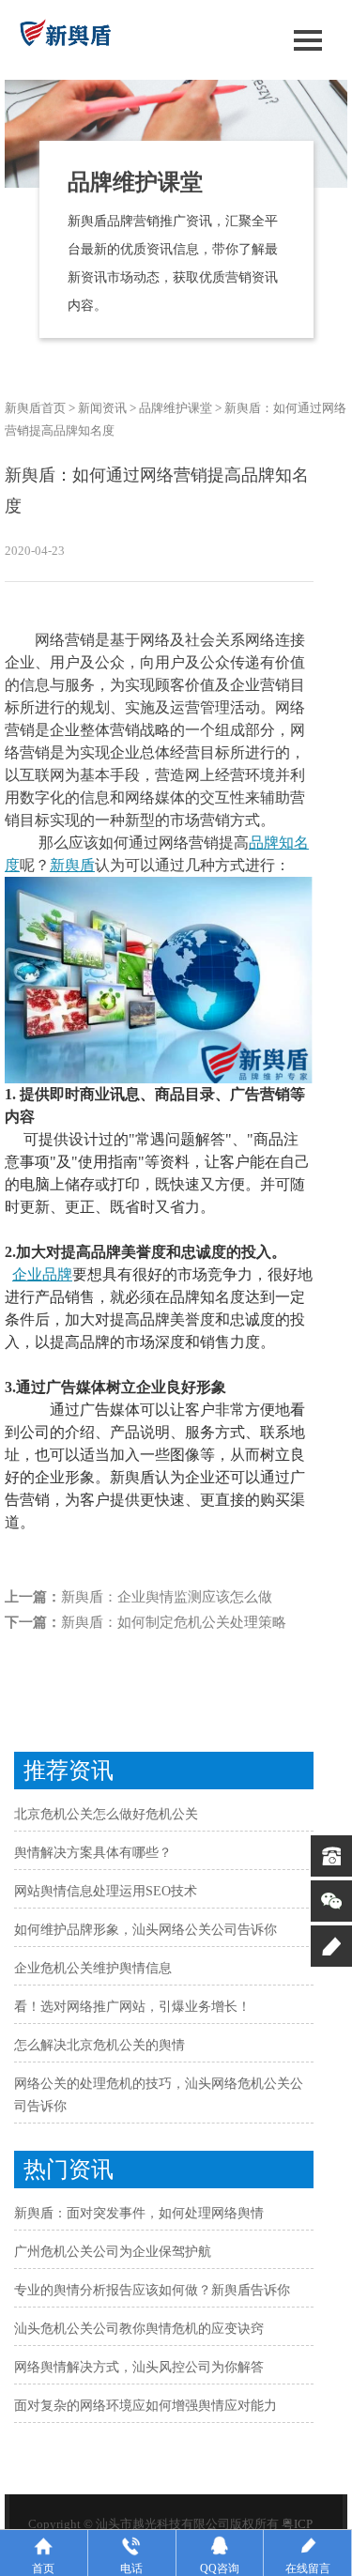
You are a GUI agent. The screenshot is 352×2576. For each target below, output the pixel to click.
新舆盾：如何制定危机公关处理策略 (174, 1622)
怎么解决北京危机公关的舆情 (99, 2045)
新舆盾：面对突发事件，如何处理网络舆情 (139, 2213)
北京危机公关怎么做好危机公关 (106, 1814)
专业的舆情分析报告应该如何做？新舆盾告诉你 (152, 2290)
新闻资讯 (102, 408)
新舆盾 (72, 865)
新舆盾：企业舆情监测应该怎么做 (167, 1597)
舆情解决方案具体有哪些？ (93, 1853)
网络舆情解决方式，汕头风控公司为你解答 (139, 2367)
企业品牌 (42, 1274)
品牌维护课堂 (176, 408)
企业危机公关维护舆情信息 (93, 1968)
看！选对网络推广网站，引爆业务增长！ (132, 2007)
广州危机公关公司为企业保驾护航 (113, 2252)
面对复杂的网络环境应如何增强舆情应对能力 (145, 2406)
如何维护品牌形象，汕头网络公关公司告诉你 (145, 1930)
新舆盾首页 (35, 408)
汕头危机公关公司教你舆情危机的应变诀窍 (139, 2329)
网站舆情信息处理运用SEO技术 (106, 1891)
